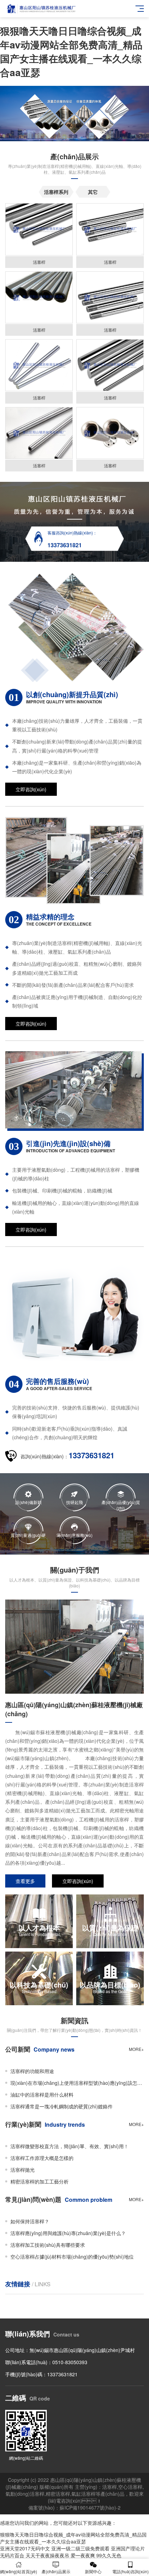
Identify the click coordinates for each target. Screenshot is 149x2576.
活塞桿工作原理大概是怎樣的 (42, 2158)
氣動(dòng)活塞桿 (25, 2494)
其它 (93, 192)
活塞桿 (109, 2487)
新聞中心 (93, 2571)
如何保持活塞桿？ (30, 2221)
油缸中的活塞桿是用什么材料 (42, 2095)
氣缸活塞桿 (84, 2494)
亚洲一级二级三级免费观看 (80, 2548)
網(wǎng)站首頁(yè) (19, 2571)
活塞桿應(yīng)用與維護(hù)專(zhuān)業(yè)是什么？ (68, 2233)
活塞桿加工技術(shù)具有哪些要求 (48, 2245)
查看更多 (25, 1881)
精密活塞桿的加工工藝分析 (40, 2181)
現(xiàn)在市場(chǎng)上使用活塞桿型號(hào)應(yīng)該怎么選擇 (77, 2083)
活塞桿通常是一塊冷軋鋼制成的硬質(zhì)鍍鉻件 (62, 2106)
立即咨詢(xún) (31, 789)
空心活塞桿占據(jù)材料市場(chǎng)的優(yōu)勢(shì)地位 (72, 2257)
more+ (136, 2049)
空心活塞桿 (130, 2487)
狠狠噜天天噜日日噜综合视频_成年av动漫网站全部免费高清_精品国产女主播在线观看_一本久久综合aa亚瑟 (71, 51)
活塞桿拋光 (23, 2170)
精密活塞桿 (58, 2494)
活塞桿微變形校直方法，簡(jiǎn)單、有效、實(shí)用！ (69, 2146)
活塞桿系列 (56, 192)
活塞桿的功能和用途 (32, 2071)
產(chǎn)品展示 (56, 2571)
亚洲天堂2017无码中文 (25, 2548)
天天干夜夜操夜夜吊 (47, 2555)
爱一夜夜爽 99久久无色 (96, 2555)
